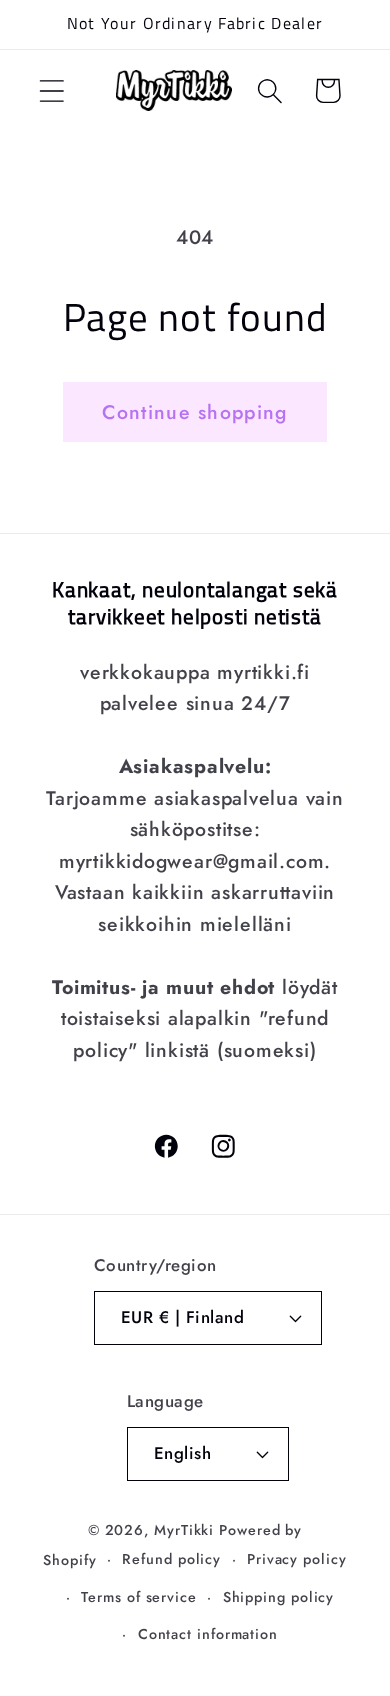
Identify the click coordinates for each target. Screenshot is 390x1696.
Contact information (208, 1634)
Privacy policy (297, 1559)
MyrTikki (184, 1530)
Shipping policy (279, 1597)
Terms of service (139, 1597)
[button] (51, 90)
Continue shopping (194, 412)
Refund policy (171, 1559)
